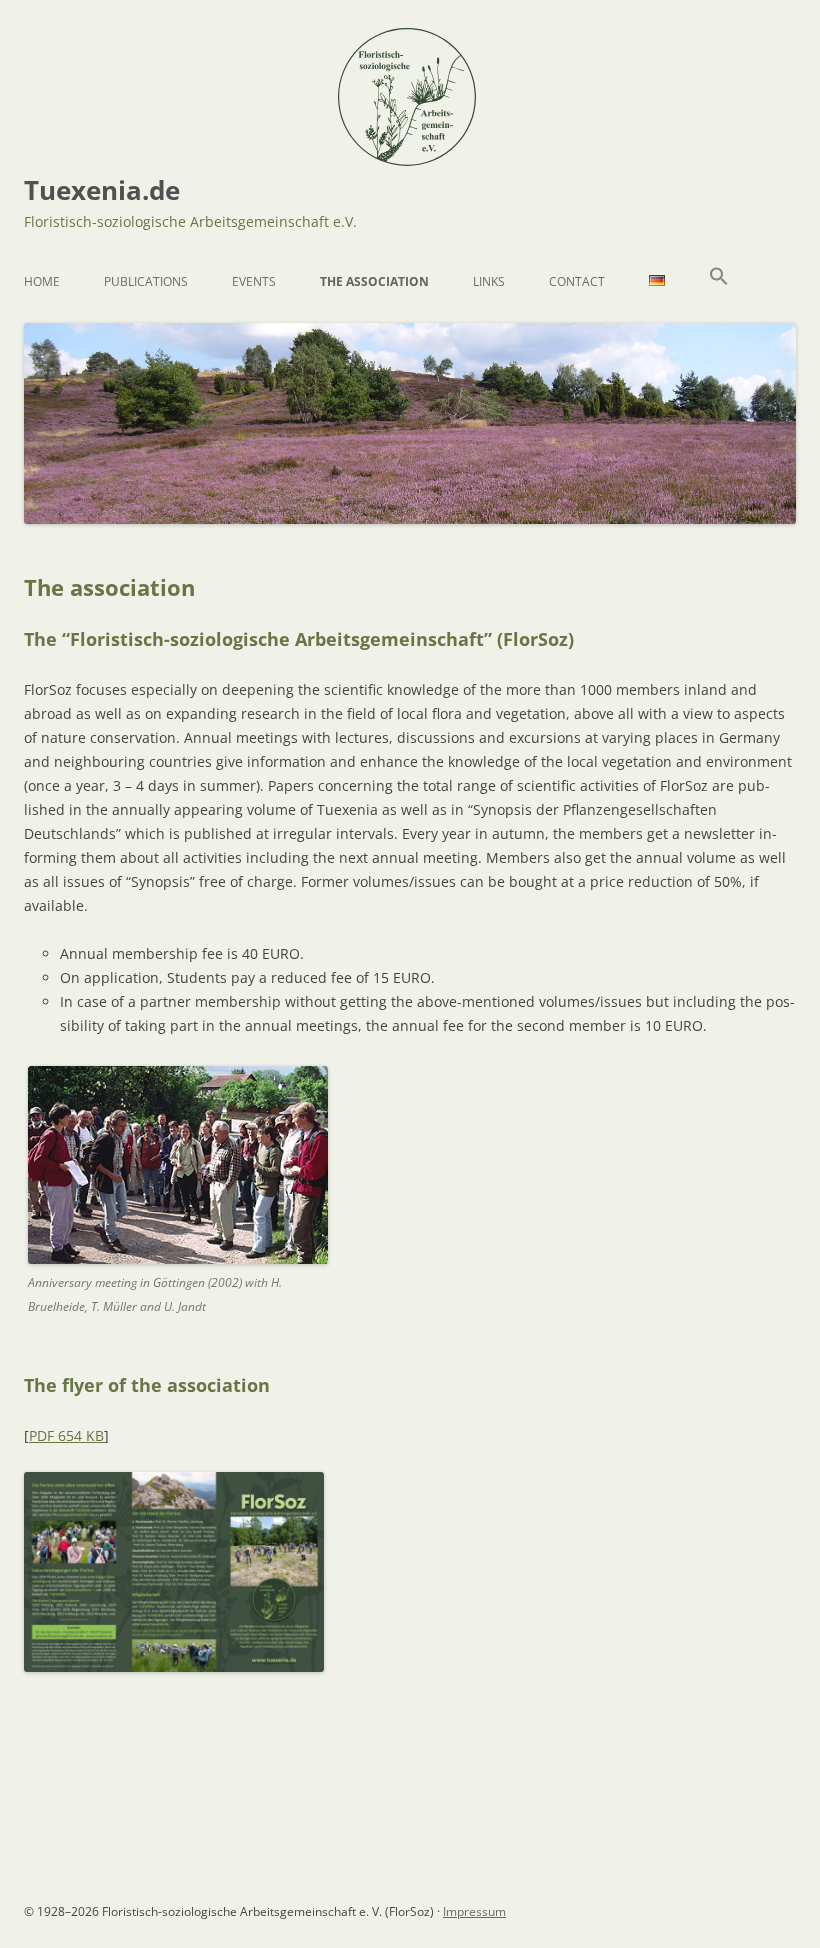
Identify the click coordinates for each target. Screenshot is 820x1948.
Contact (577, 281)
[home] (407, 158)
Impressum (474, 1911)
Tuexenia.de (102, 190)
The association (374, 281)
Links (489, 281)
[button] (719, 282)
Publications (146, 281)
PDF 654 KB (66, 1435)
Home (42, 281)
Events (254, 281)
